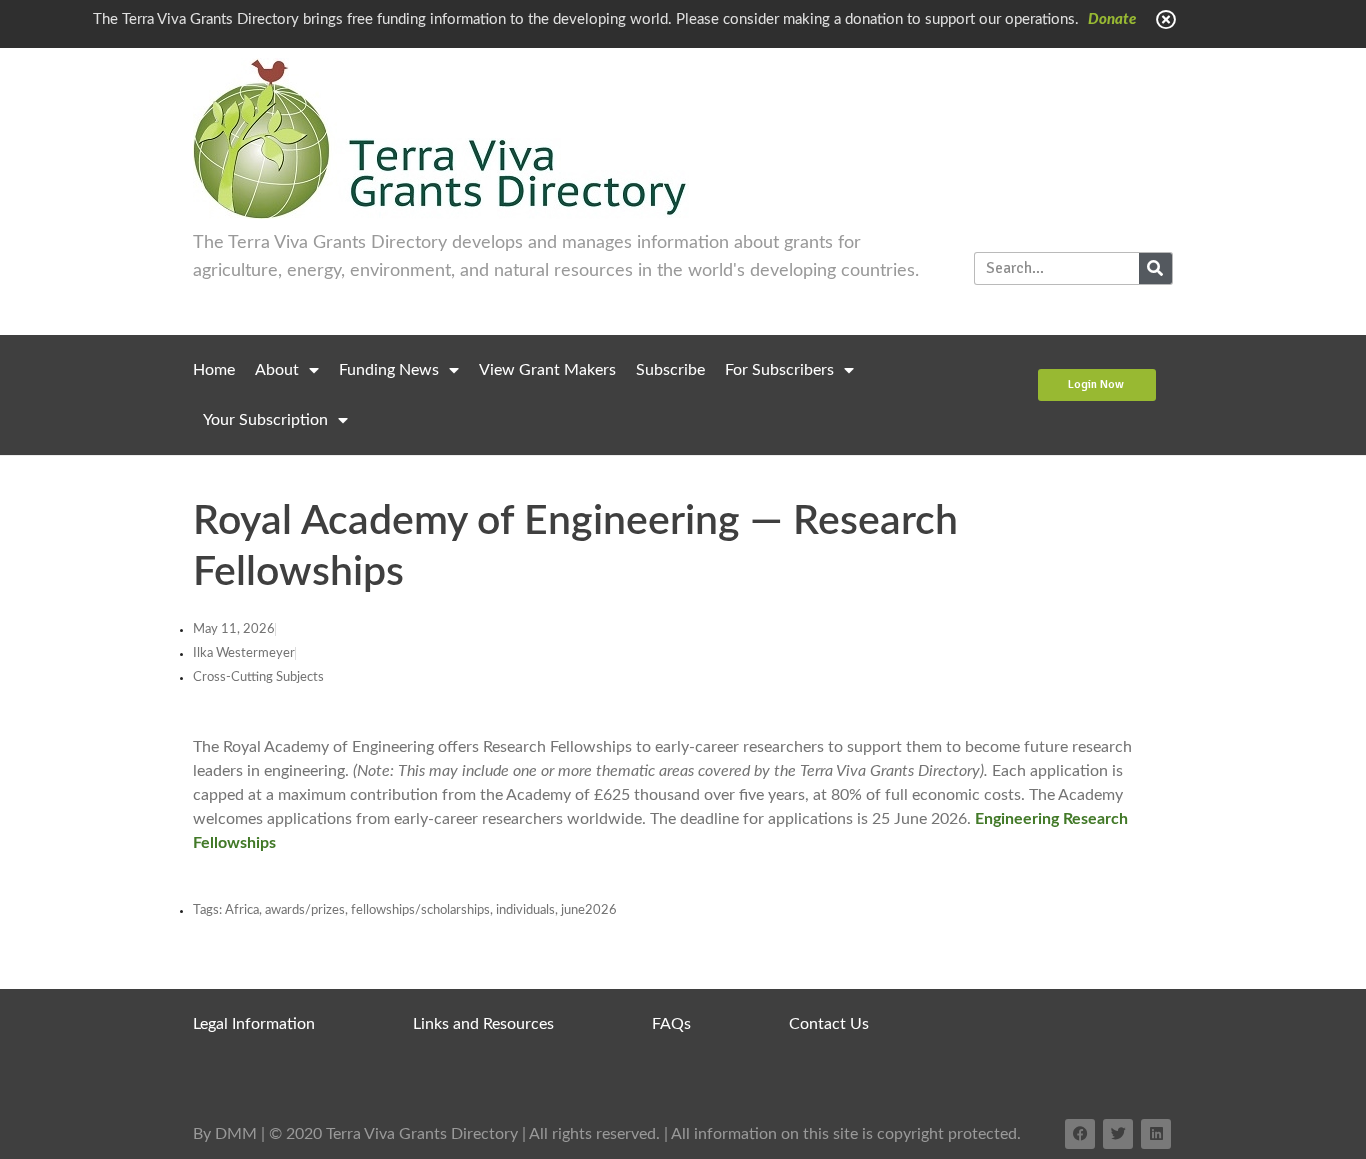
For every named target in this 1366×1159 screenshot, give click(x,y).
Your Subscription (265, 420)
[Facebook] (1080, 1134)
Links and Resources (483, 1024)
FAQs (671, 1024)
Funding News (389, 370)
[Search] (1155, 268)
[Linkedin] (1156, 1134)
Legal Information (254, 1024)
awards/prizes (305, 910)
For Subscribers (779, 370)
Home (214, 370)
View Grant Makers (547, 370)
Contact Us (829, 1024)
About (277, 370)
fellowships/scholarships (420, 910)
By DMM (225, 1134)
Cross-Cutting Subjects (258, 677)
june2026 (589, 910)
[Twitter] (1118, 1134)
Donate (1112, 19)
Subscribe (670, 370)
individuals (525, 910)
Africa (242, 910)
